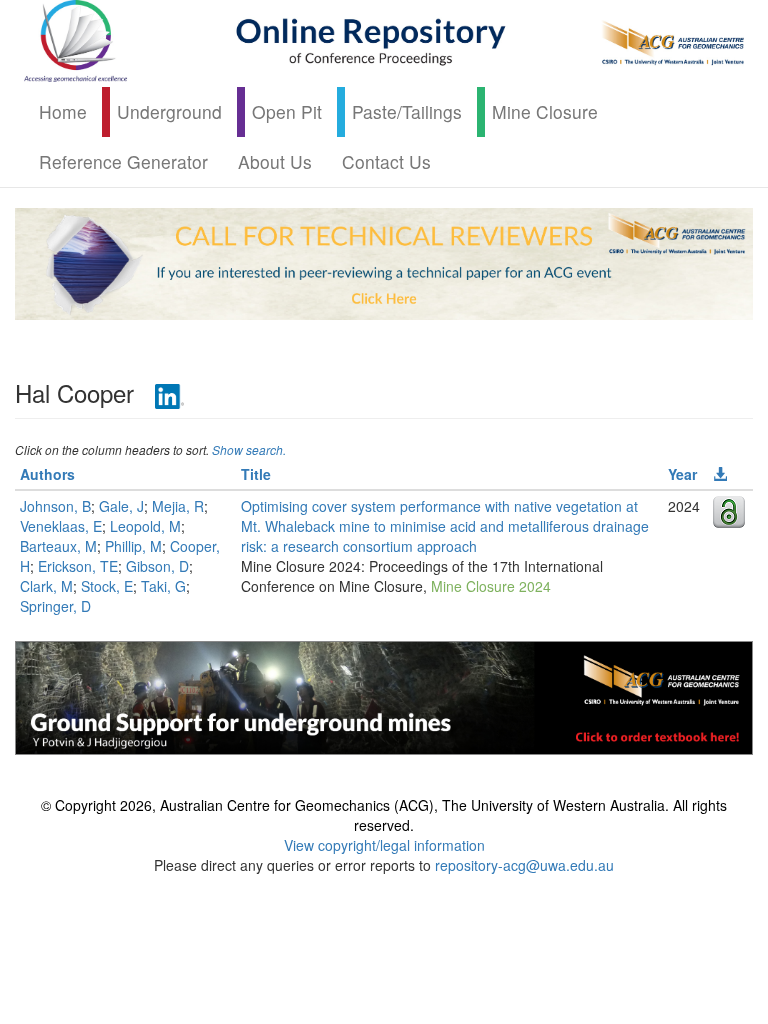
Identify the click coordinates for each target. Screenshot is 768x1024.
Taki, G (163, 586)
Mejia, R (178, 506)
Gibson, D (157, 566)
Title (256, 474)
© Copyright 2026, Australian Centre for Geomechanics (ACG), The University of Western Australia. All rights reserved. (384, 815)
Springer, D (55, 606)
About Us (275, 161)
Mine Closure (545, 111)
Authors (47, 474)
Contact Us (386, 161)
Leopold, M (145, 526)
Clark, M (46, 586)
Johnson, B (55, 506)
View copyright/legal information (384, 845)
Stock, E (107, 586)
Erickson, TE (78, 566)
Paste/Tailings (407, 111)
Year (682, 474)
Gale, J (121, 506)
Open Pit (287, 111)
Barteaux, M (58, 546)
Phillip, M (133, 546)
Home (63, 111)
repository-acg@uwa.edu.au (524, 865)
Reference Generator (123, 161)
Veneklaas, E (61, 526)
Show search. (249, 449)
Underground (169, 111)
